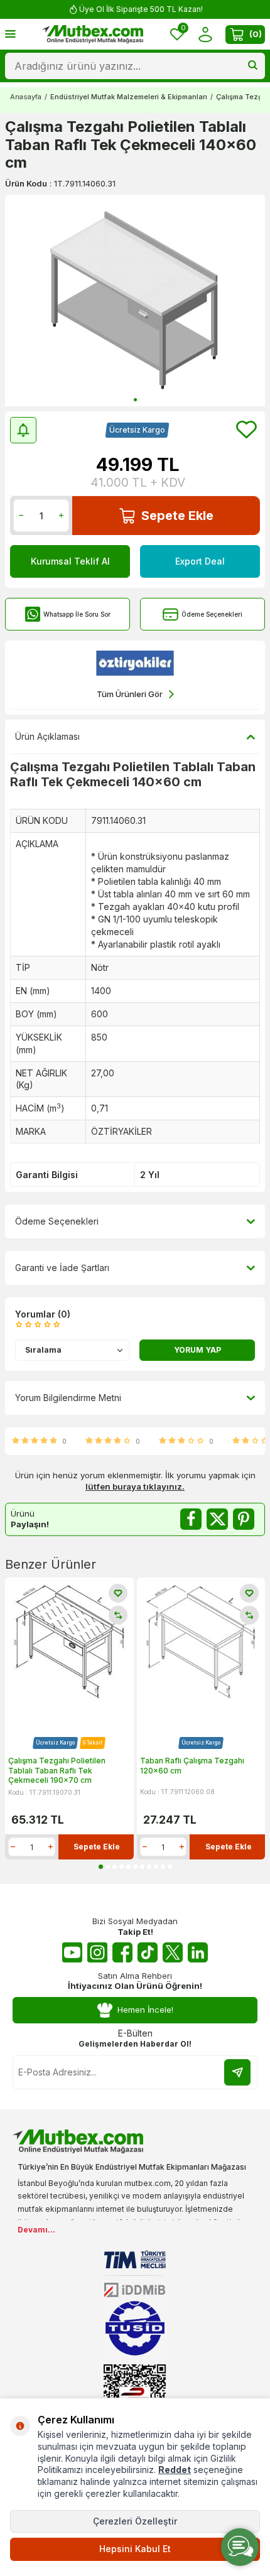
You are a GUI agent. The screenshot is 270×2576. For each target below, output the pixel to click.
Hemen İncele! (145, 2010)
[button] (135, 400)
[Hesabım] (205, 34)
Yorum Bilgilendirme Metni (68, 1398)
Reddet (175, 2470)
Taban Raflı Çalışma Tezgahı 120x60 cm (192, 1766)
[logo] (93, 35)
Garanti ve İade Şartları (62, 1268)
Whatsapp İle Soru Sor (77, 614)
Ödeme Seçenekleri (212, 614)
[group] (135, 300)
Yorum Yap (197, 1350)
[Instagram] (97, 1952)
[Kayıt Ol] (237, 2072)
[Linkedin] (198, 1952)
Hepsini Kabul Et (135, 2549)
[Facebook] (122, 1952)
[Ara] (253, 66)
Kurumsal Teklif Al (70, 561)
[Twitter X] (173, 1952)
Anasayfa (26, 97)
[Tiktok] (148, 1952)
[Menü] (10, 34)
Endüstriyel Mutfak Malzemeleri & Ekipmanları (129, 97)
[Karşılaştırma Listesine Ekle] (118, 1615)
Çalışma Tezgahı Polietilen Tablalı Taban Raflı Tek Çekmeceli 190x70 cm (57, 1770)
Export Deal (200, 561)
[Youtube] (72, 1952)
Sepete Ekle (177, 516)
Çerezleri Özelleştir (135, 2521)
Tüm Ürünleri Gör (130, 694)
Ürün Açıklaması (47, 736)
